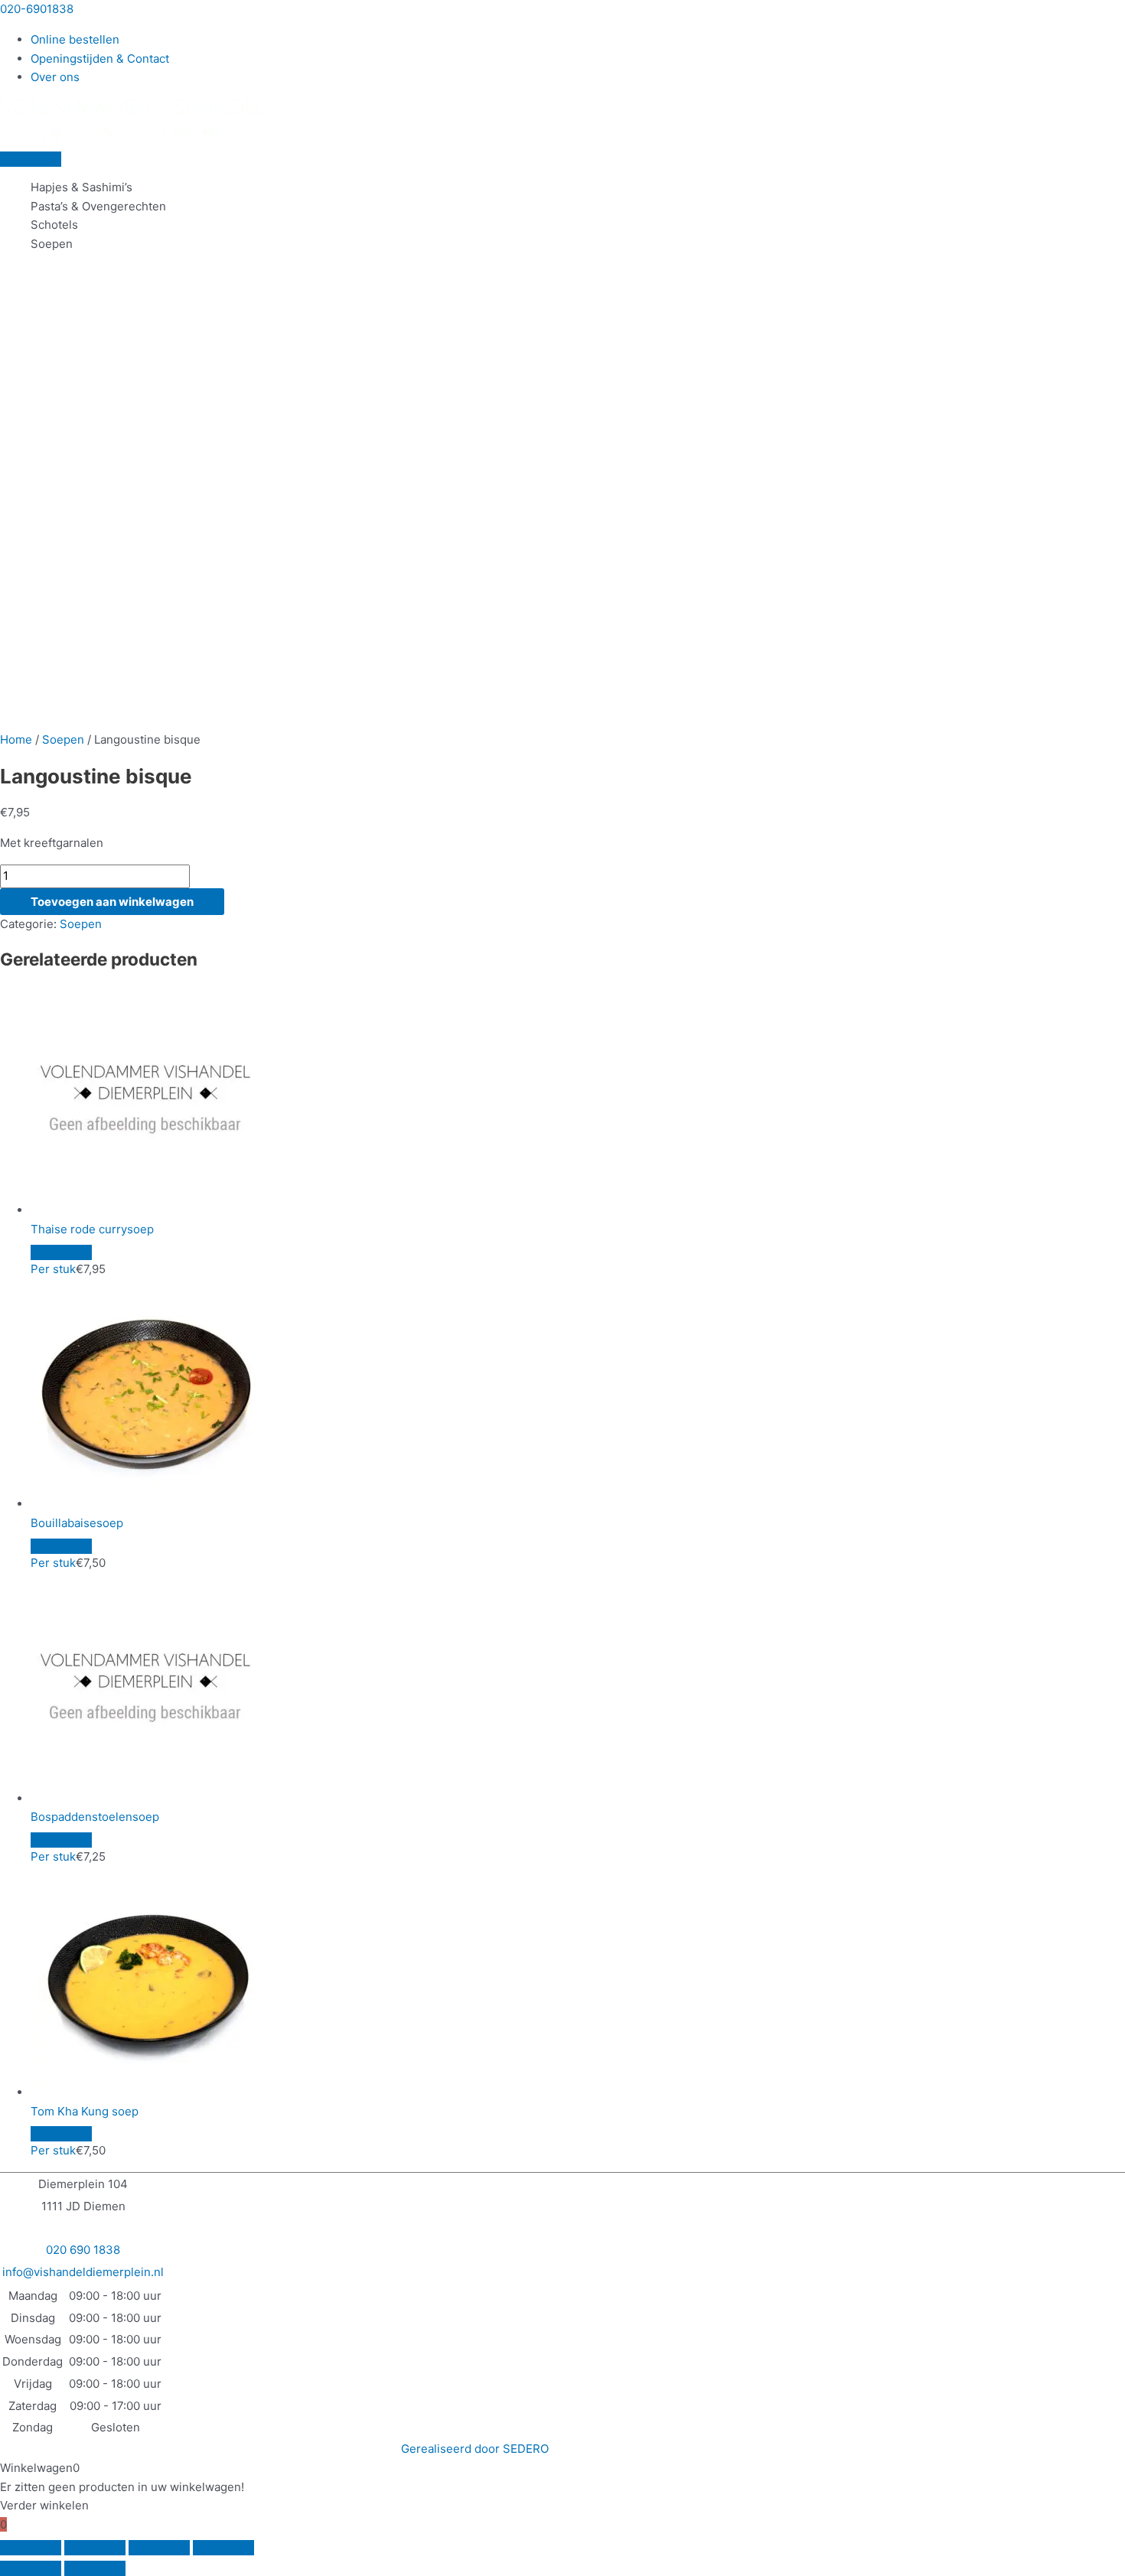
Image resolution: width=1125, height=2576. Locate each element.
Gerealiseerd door (475, 2449)
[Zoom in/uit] (31, 2548)
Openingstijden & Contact (100, 59)
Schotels (54, 225)
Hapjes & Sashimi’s (82, 187)
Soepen (52, 244)
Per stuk (53, 1269)
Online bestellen (75, 39)
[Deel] (159, 2548)
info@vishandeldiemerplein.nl (83, 2272)
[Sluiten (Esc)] (223, 2548)
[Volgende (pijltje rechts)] (95, 2568)
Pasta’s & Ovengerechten (98, 206)
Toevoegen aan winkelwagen (112, 902)
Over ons (55, 77)
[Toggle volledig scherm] (95, 2548)
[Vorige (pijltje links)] (31, 2568)
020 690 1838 (83, 2250)
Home (16, 739)
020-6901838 (37, 9)
